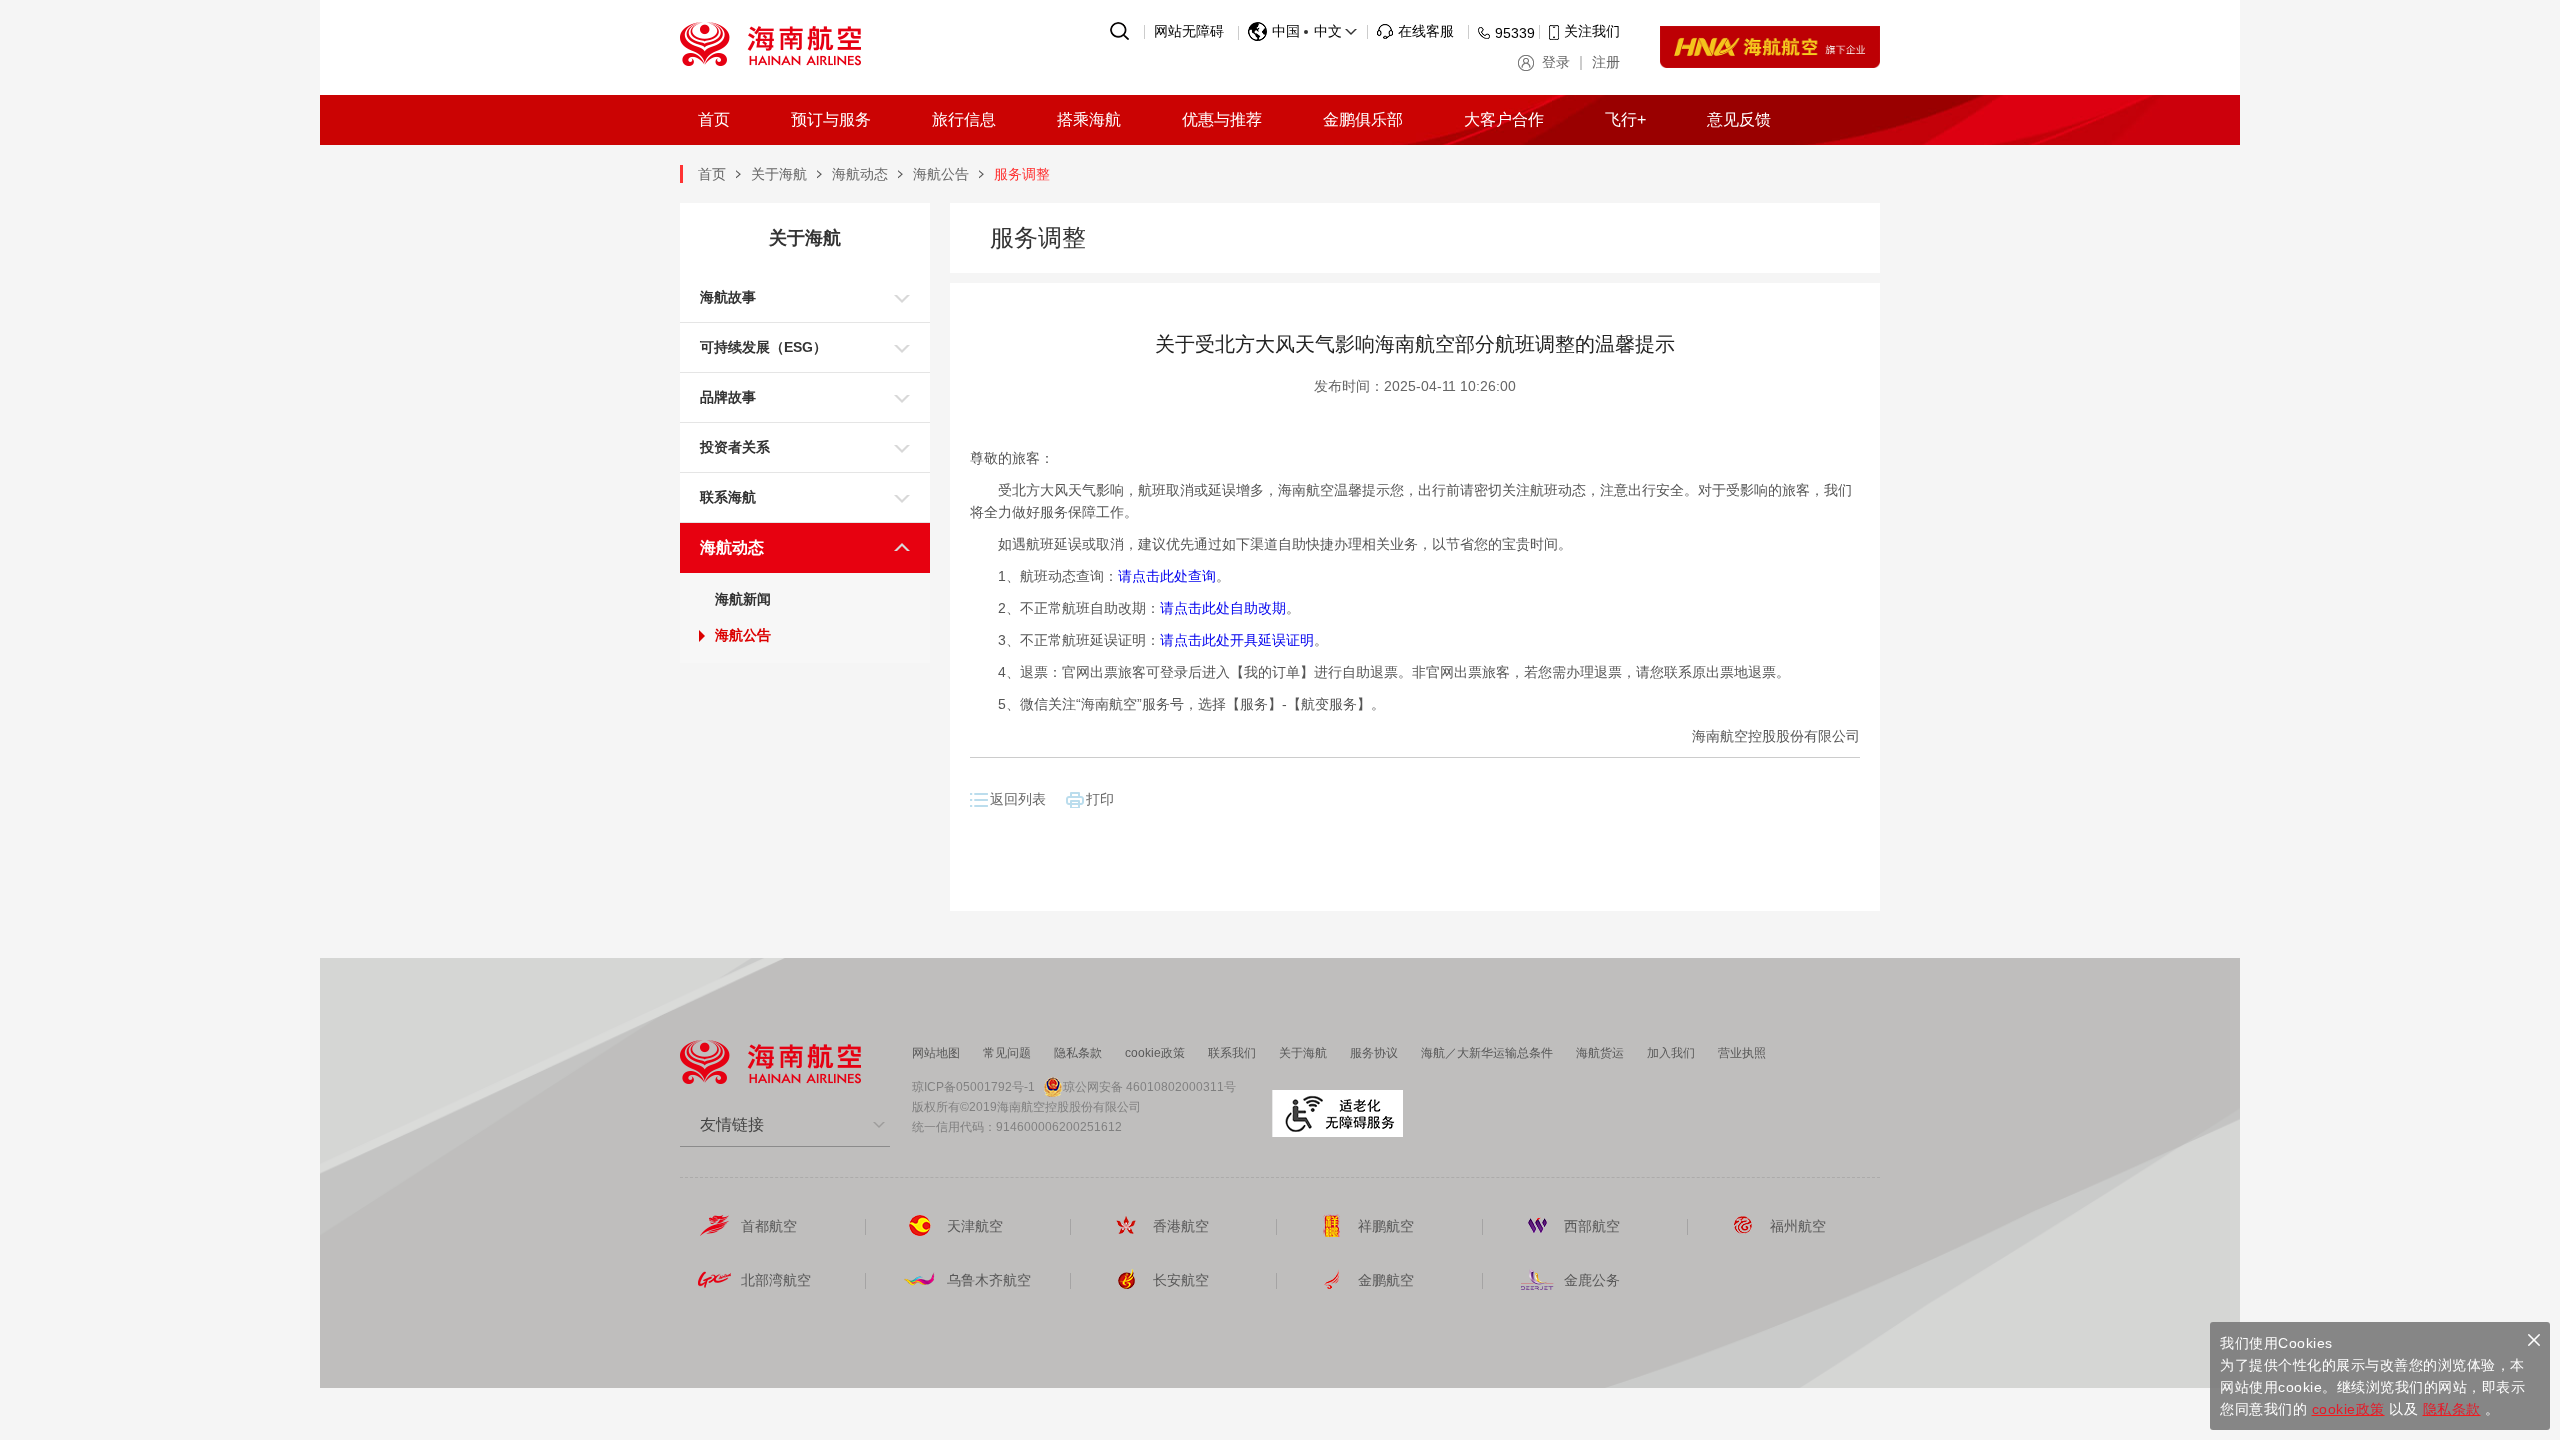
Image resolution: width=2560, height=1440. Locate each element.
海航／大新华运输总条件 (1487, 1053)
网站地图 (936, 1053)
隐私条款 (1078, 1053)
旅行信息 (964, 119)
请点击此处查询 (1167, 576)
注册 (1606, 62)
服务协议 (1374, 1053)
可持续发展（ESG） (763, 347)
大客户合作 (1504, 119)
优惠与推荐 (1222, 119)
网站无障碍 (1189, 31)
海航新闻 (743, 599)
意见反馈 (1739, 119)
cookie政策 (1155, 1053)
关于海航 (779, 174)
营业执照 (1742, 1053)
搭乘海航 (1089, 119)
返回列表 (1018, 799)
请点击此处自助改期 (1223, 608)
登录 (1556, 62)
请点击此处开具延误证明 (1237, 640)
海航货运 (1600, 1053)
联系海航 (728, 497)
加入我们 (1671, 1053)
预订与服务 (831, 119)
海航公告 (941, 174)
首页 (714, 119)
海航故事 (728, 297)
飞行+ (1625, 119)
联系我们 (1232, 1053)
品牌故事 (728, 397)
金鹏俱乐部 (1363, 119)
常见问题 (1007, 1053)
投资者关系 (735, 447)
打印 (1100, 799)
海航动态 (860, 174)
